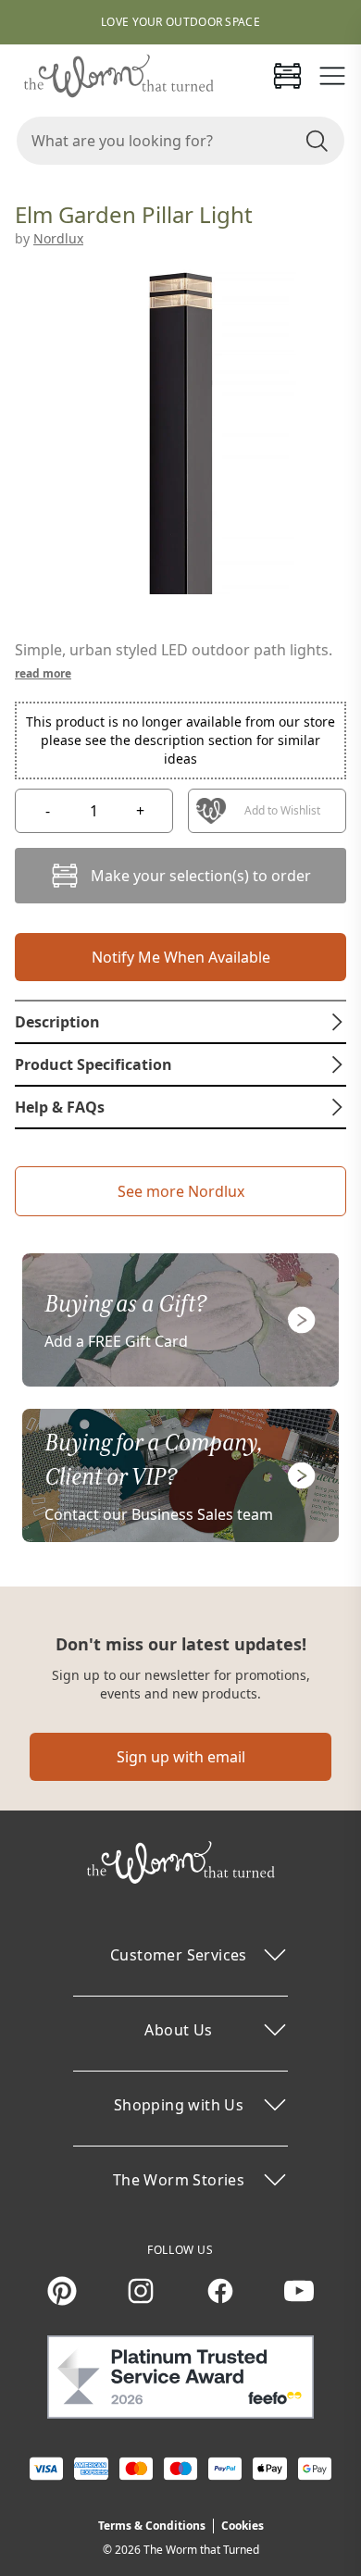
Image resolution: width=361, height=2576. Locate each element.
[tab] (180, 1022)
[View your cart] (287, 76)
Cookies (243, 2526)
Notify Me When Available (181, 957)
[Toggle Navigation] (332, 76)
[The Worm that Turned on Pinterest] (62, 2291)
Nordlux (58, 238)
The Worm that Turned (201, 2550)
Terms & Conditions (152, 2526)
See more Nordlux (181, 1191)
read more (43, 673)
